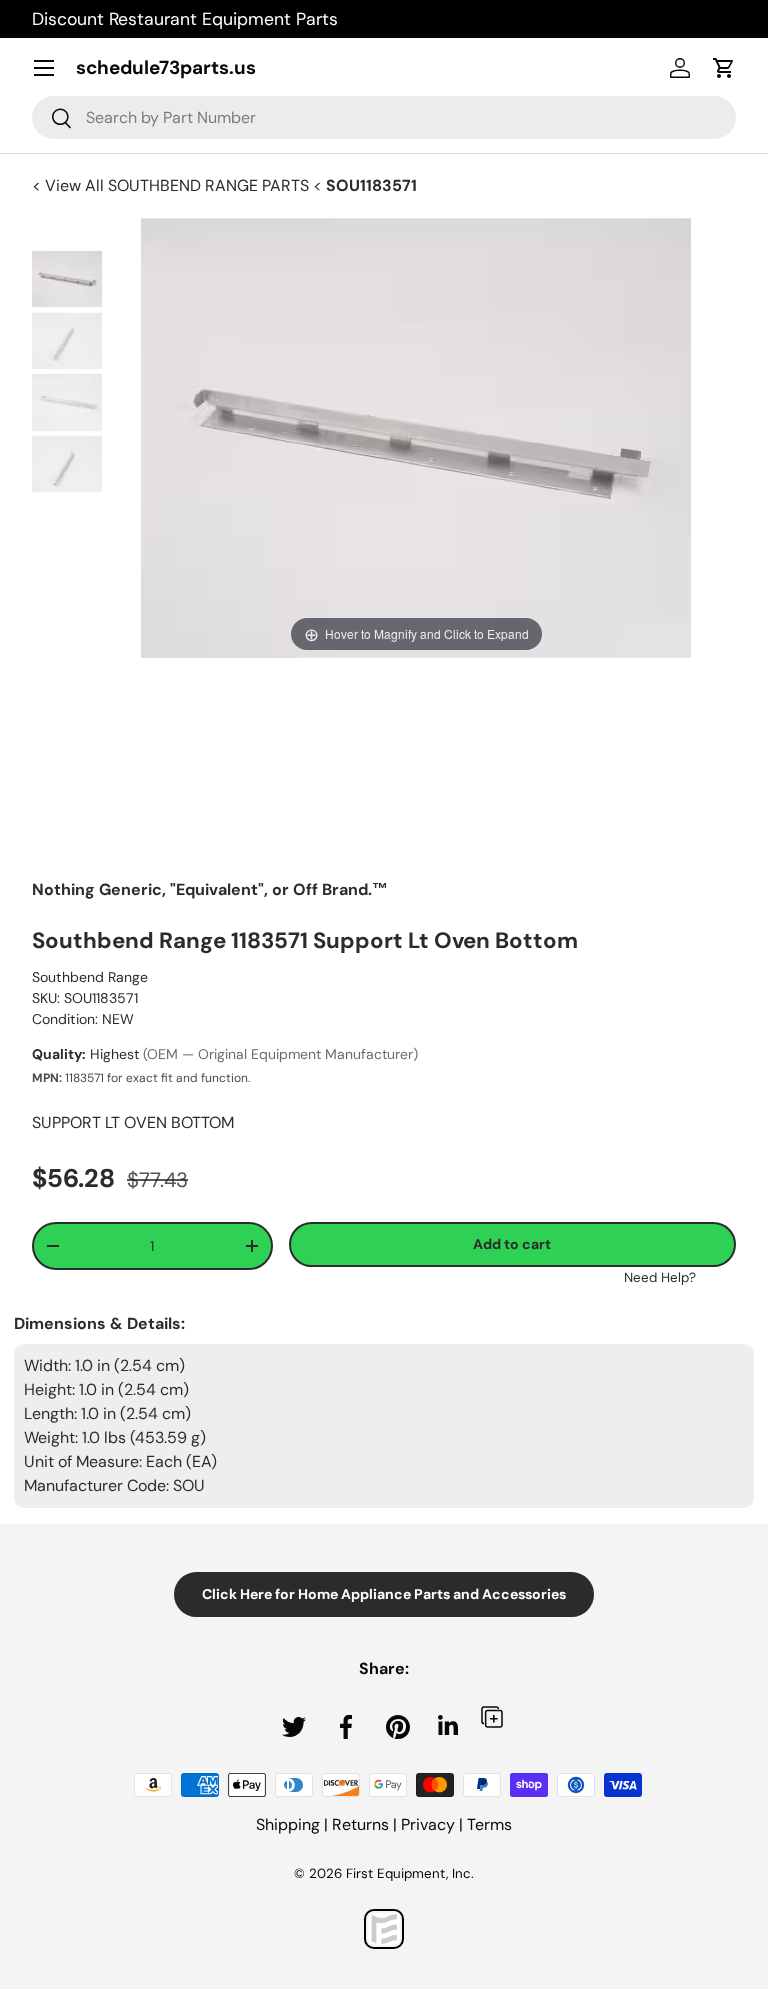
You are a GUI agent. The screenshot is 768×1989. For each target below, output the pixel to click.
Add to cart (512, 1244)
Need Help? (660, 1277)
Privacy (428, 1824)
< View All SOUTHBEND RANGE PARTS (172, 185)
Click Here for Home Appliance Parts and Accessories (384, 1594)
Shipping (288, 1824)
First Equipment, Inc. (410, 1873)
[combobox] (384, 117)
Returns (360, 1824)
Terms (489, 1824)
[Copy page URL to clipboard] (492, 1716)
